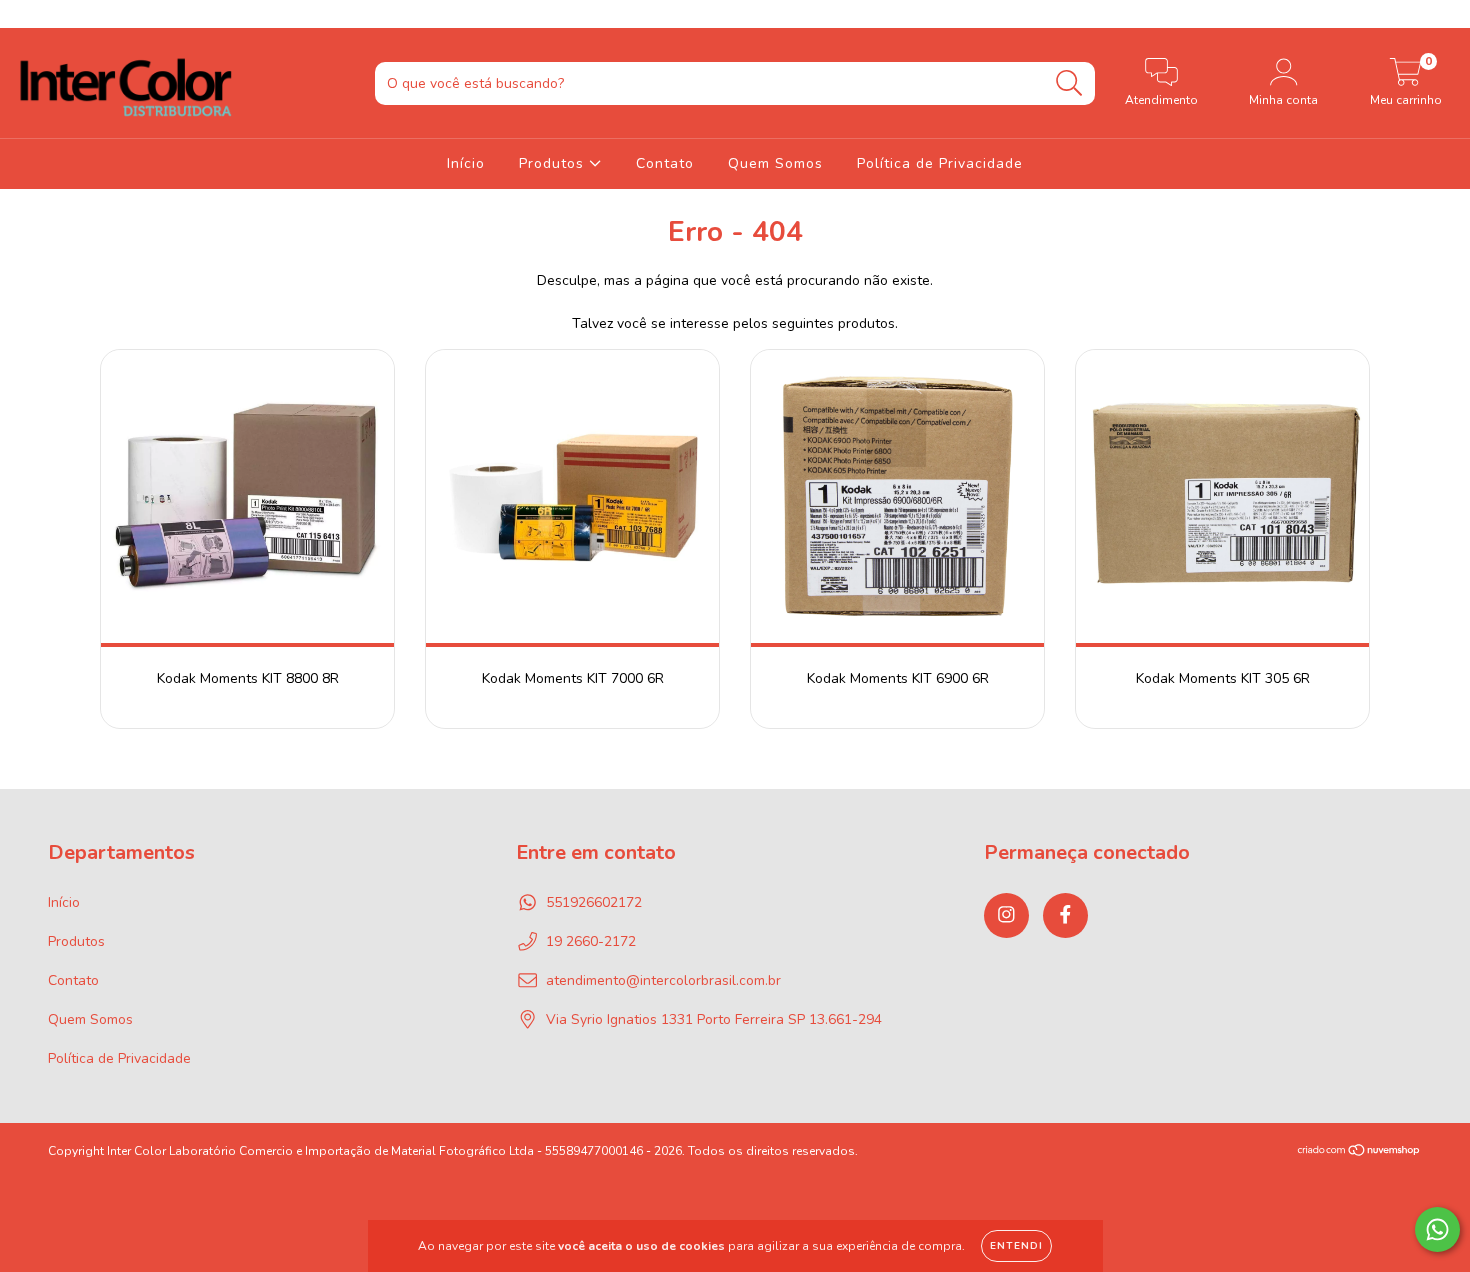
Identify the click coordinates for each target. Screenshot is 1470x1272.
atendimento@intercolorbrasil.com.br (663, 980)
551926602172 (594, 902)
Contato (665, 163)
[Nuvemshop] (1359, 1152)
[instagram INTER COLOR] (30, 13)
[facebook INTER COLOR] (58, 13)
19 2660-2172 (591, 941)
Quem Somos (775, 163)
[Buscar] (1069, 83)
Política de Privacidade (940, 163)
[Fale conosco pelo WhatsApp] (1437, 1229)
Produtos (554, 163)
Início (466, 163)
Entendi (1016, 1246)
